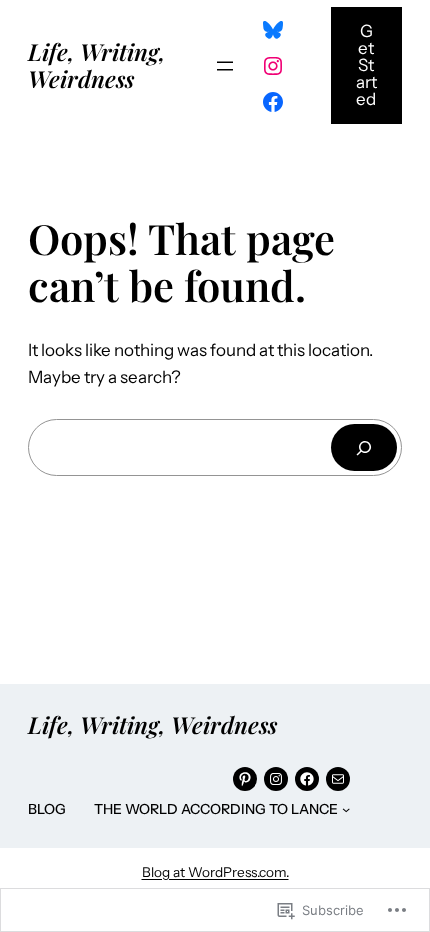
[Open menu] (225, 66)
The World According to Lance (216, 809)
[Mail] (338, 779)
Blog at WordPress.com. (215, 872)
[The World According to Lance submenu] (346, 809)
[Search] (364, 447)
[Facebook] (273, 102)
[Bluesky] (273, 30)
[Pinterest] (245, 779)
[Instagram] (273, 66)
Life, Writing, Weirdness (96, 64)
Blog (47, 809)
